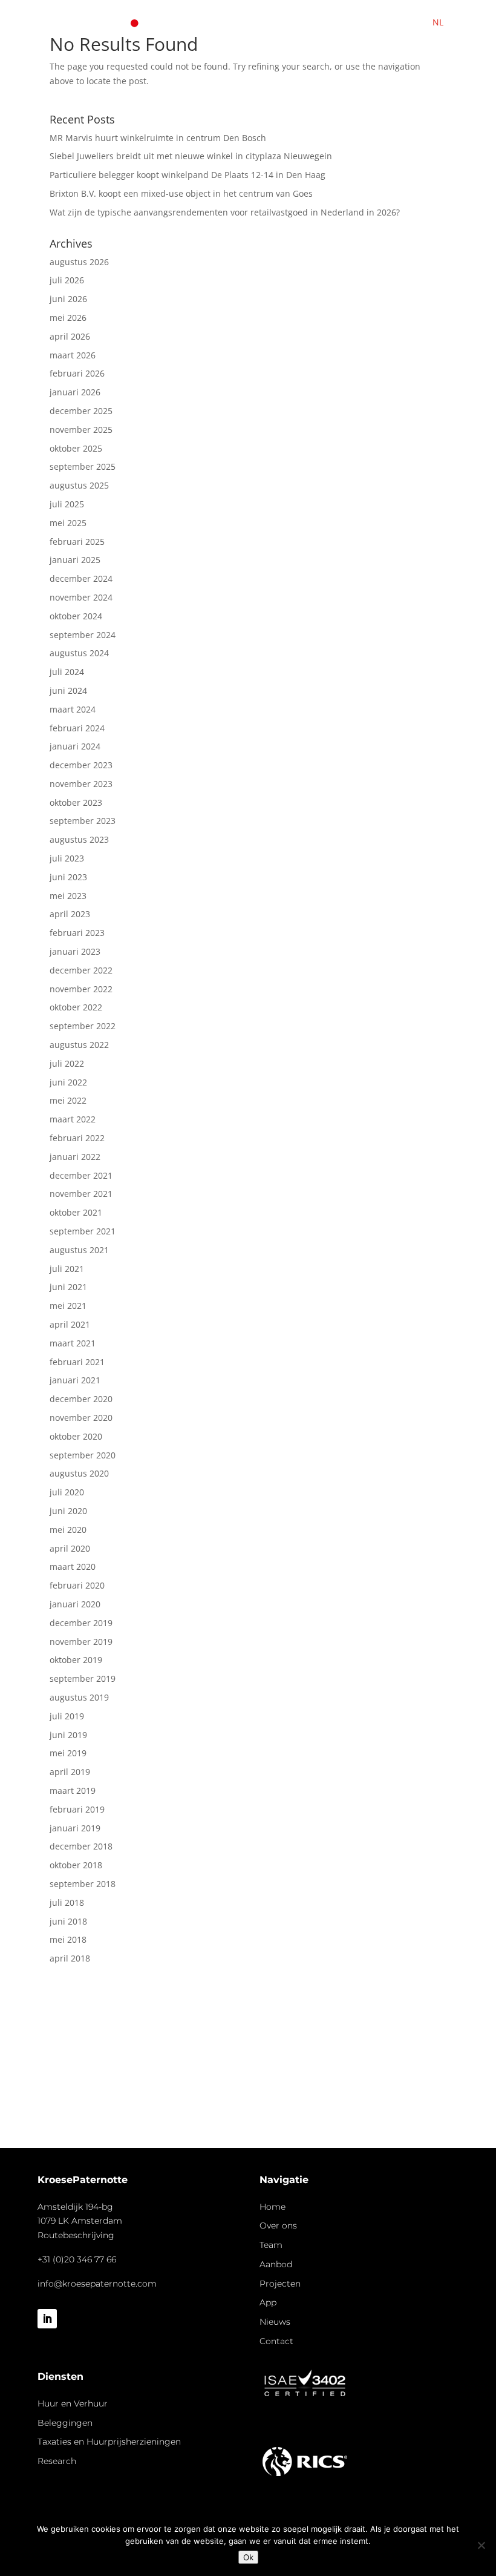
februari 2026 (77, 373)
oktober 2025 (76, 448)
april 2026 (70, 336)
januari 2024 (75, 746)
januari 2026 (75, 392)
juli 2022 (67, 1063)
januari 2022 (75, 1157)
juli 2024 (67, 672)
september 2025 (83, 466)
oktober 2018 (76, 1865)
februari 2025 (77, 542)
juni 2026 (68, 299)
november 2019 (81, 1642)
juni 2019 (68, 1735)
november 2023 (81, 784)
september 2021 (83, 1231)
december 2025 (81, 411)
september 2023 (83, 821)
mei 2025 (68, 523)
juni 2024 (68, 690)
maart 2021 (73, 1343)
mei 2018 (68, 1939)
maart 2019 (73, 1790)
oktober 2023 (76, 802)
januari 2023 (75, 951)
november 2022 (81, 989)
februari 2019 (77, 1809)
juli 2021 (67, 1269)
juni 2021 (68, 1287)
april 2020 (70, 1548)
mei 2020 (68, 1530)
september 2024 (83, 635)
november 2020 (81, 1418)
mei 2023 (68, 896)
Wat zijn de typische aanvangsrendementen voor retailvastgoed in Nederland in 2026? (225, 212)
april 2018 (70, 1958)
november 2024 (81, 597)
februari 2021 (77, 1362)
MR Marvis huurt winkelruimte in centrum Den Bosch (158, 138)
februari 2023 (77, 933)
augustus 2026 (79, 262)
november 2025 (81, 430)
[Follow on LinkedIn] (47, 2319)
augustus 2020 (79, 1473)
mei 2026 (68, 318)
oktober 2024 (76, 616)
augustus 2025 (79, 485)
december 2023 (81, 765)
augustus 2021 (79, 1250)
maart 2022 (73, 1119)
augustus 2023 (79, 839)
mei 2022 (68, 1100)
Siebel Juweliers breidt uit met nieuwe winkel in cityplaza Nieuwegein (191, 156)
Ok (248, 2557)
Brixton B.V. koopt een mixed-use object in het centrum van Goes (181, 193)
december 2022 (81, 970)
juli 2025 (67, 504)
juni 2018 (68, 1921)
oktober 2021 (76, 1212)
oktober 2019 (76, 1660)
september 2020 (83, 1455)
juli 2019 (67, 1716)
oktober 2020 (76, 1436)
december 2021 (81, 1175)
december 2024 (81, 578)
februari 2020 (77, 1585)
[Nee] (481, 2545)
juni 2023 (68, 877)
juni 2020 (68, 1511)
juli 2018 (67, 1902)
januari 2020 (75, 1604)
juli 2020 (67, 1492)
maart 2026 (73, 355)
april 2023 (70, 914)
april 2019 (70, 1772)
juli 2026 (67, 280)
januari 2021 (75, 1380)
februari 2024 (77, 728)
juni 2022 (68, 1082)
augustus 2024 (79, 653)
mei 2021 (68, 1306)
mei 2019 (68, 1753)
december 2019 (81, 1623)
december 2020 (81, 1399)
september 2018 (83, 1884)
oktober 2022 (76, 1007)
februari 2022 (77, 1138)
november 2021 (81, 1194)
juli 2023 (67, 858)
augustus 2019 (79, 1697)
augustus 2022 (79, 1045)
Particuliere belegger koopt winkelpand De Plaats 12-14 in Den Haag (188, 175)
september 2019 (83, 1678)
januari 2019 (75, 1828)
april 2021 (70, 1324)
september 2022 (83, 1026)
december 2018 (81, 1846)
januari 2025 (75, 560)
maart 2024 (73, 709)
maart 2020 (73, 1566)
